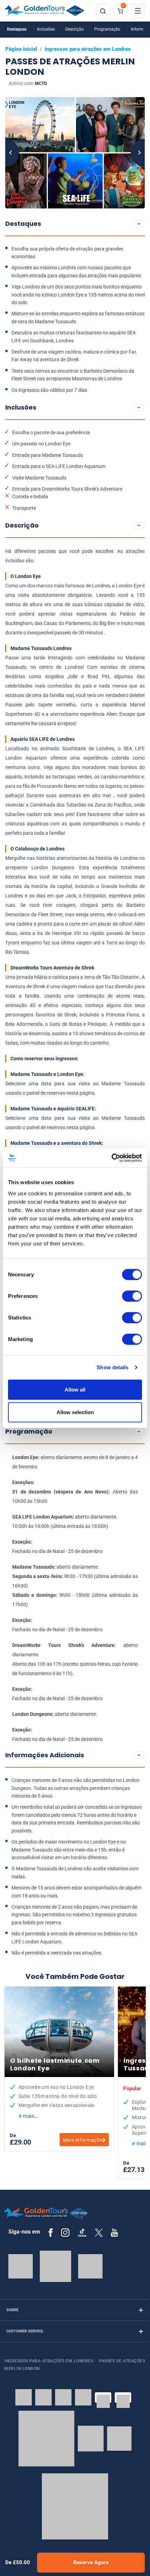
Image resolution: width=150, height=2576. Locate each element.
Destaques (17, 29)
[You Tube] (114, 2233)
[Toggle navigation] (138, 11)
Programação (107, 29)
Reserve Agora (91, 2562)
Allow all (75, 1389)
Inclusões (46, 29)
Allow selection (75, 1412)
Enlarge (75, 153)
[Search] (103, 11)
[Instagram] (65, 2233)
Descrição (74, 29)
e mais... (29, 2116)
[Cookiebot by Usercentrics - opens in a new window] (111, 1158)
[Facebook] (51, 2233)
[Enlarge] (75, 153)
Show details (112, 1367)
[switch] (132, 1296)
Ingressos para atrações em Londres (88, 49)
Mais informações (84, 2140)
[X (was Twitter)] (99, 2232)
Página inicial (21, 49)
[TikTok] (82, 2233)
